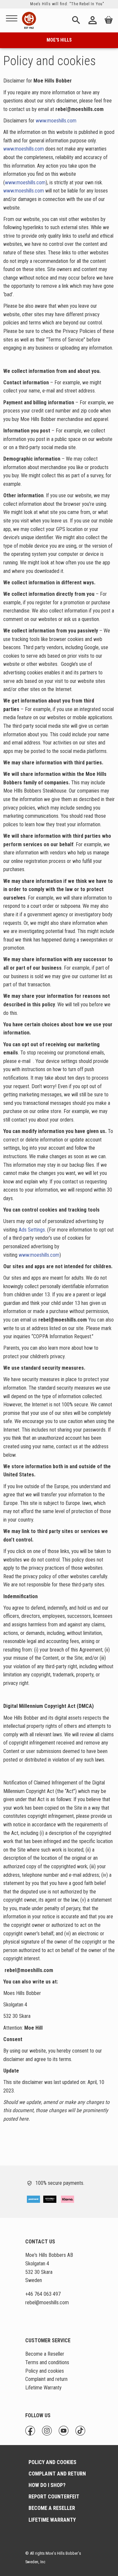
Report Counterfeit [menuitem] (54, 2497)
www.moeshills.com (56, 121)
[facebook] (26, 2429)
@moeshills (47, 2302)
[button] (12, 19)
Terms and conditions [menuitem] (47, 2362)
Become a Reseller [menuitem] (45, 2354)
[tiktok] (37, 2429)
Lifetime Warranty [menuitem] (43, 2388)
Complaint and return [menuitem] (46, 2379)
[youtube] (34, 2429)
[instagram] (30, 2429)
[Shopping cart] (108, 21)
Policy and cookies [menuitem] (45, 2371)
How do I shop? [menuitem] (47, 2485)
